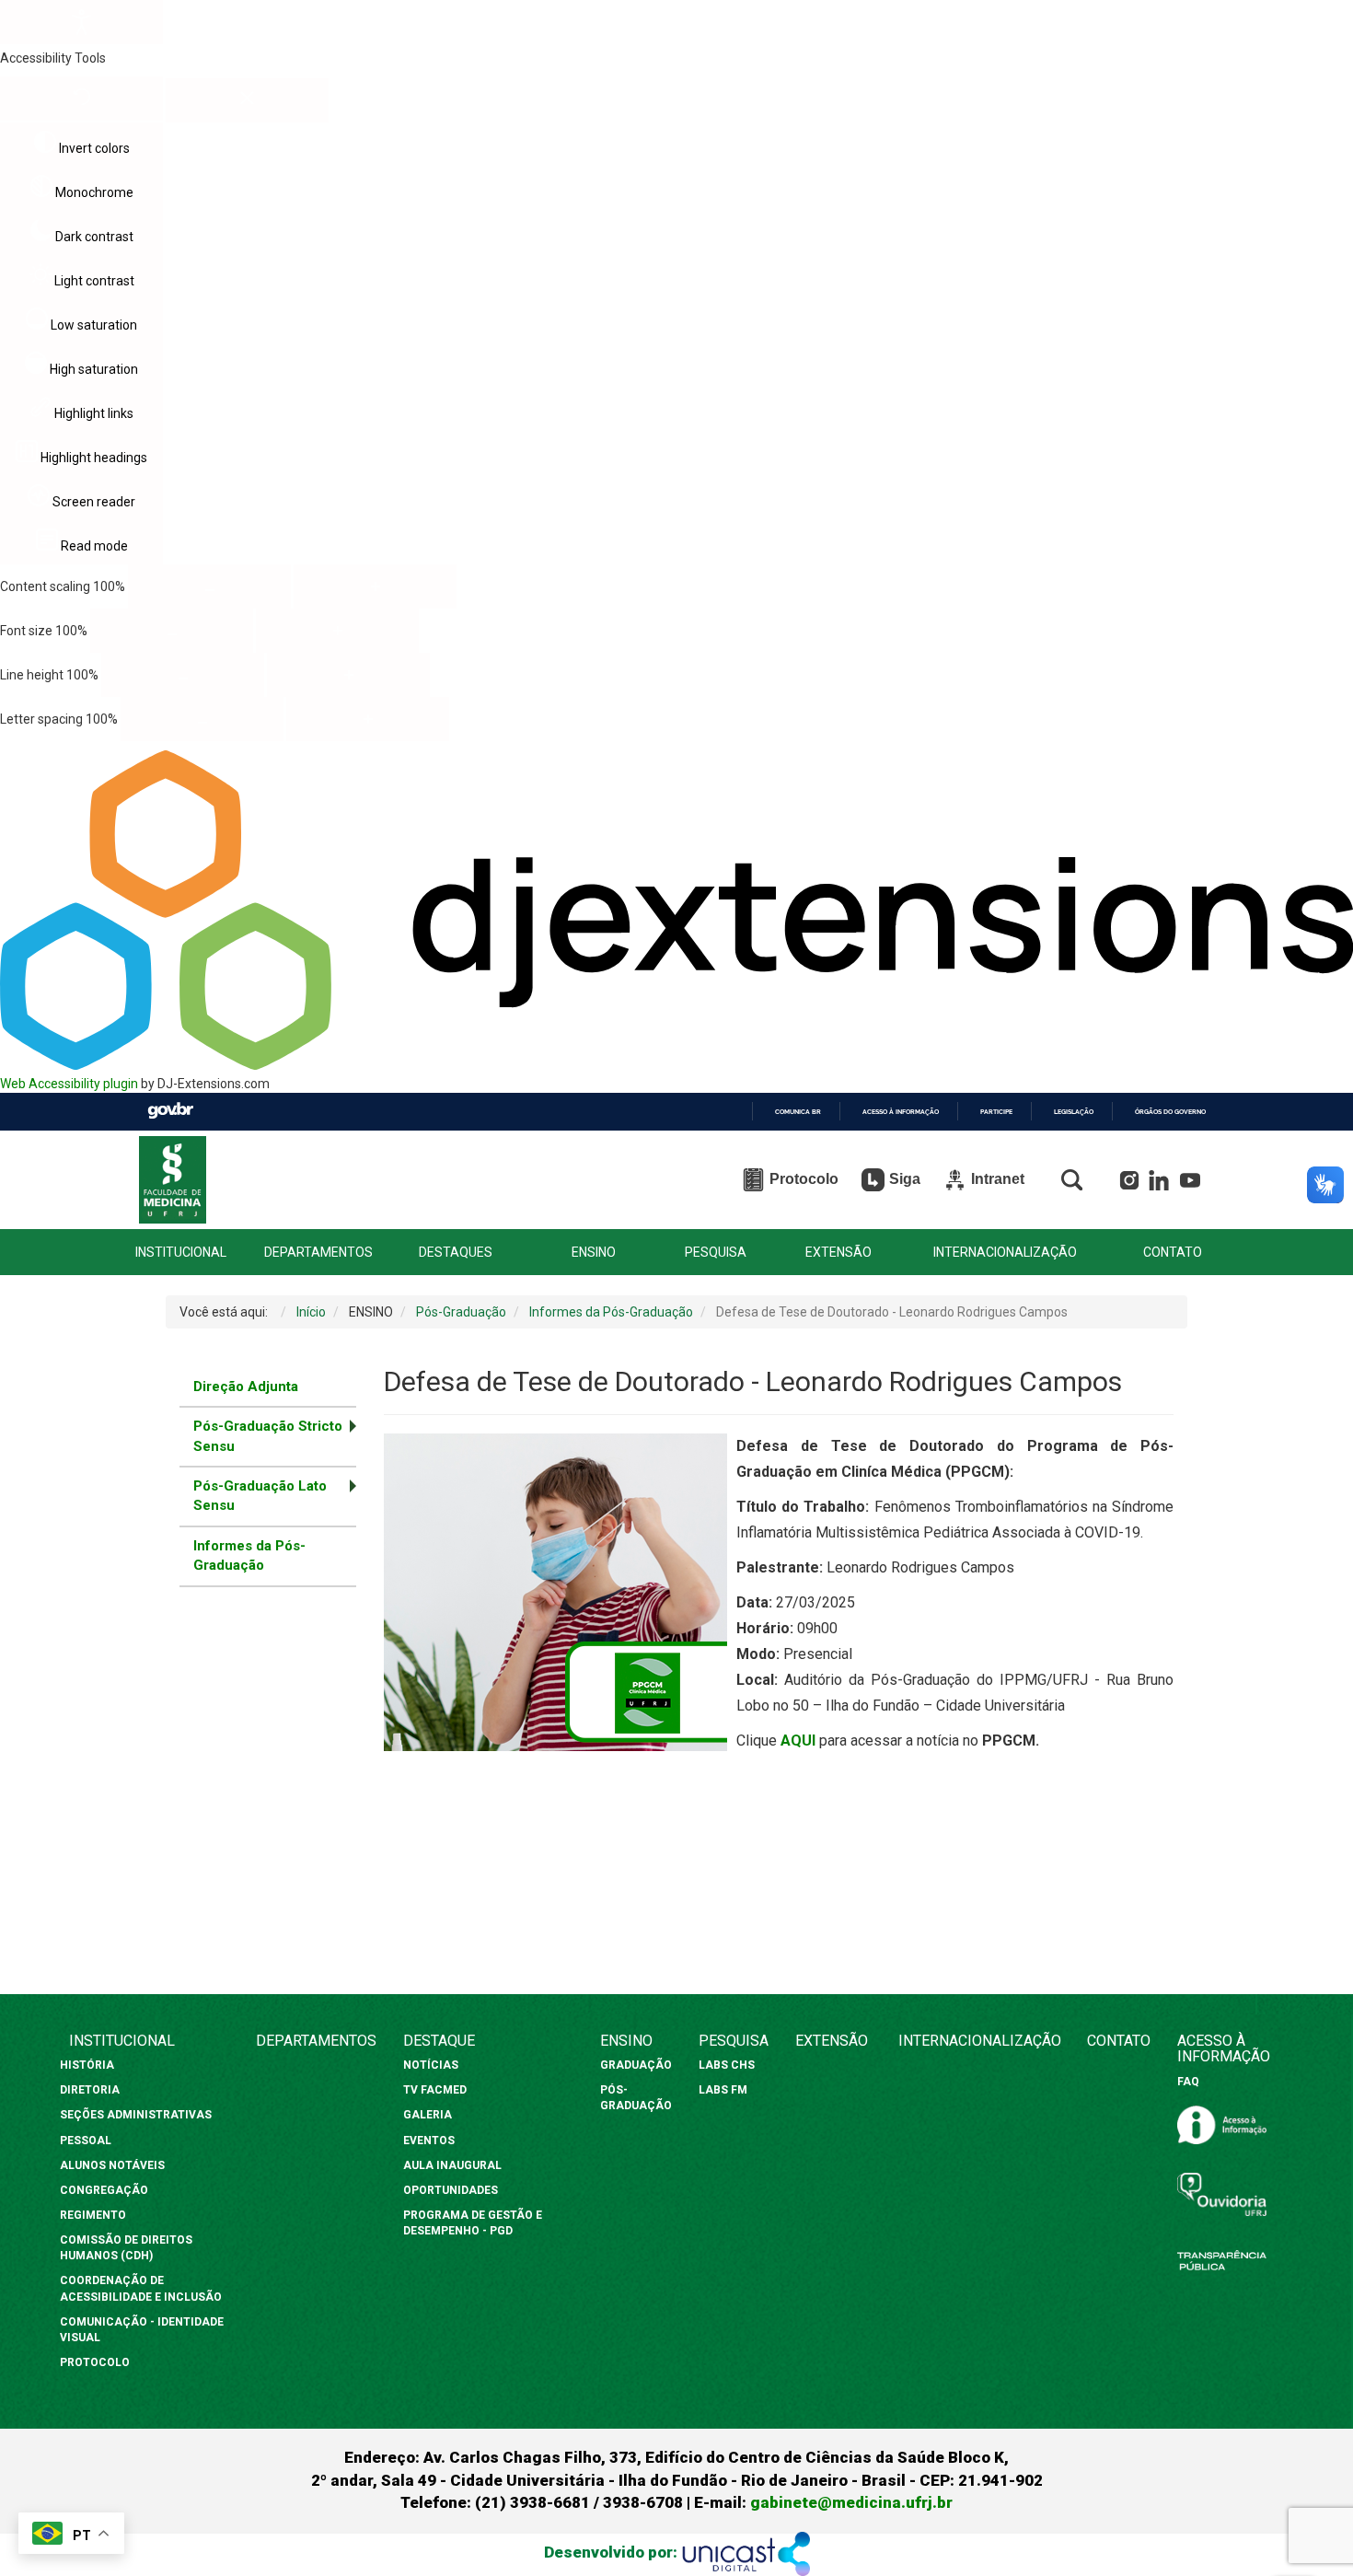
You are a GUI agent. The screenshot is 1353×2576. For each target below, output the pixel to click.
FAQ (1188, 2082)
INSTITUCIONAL (181, 1253)
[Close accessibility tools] (247, 100)
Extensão (832, 2041)
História (88, 2065)
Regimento (93, 2215)
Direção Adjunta (246, 1387)
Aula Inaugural (452, 2165)
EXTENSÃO (838, 1253)
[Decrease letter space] (202, 719)
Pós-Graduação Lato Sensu (260, 1496)
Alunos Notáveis (112, 2165)
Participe (996, 1112)
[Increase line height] (348, 675)
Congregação (104, 2190)
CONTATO (1173, 1253)
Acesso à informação (901, 1112)
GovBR (170, 1111)
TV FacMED (435, 2090)
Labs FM (723, 2090)
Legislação (1074, 1112)
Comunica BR (798, 1112)
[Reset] (81, 99)
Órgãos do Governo (1170, 1112)
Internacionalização (980, 2041)
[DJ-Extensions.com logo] (676, 1065)
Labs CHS (727, 2065)
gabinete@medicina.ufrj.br (851, 2502)
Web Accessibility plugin (69, 1084)
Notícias (432, 2065)
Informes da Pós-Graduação (249, 1555)
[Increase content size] (375, 586)
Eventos (429, 2141)
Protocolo (95, 2362)
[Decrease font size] (172, 631)
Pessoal (86, 2141)
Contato (1119, 2041)
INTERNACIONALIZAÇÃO (1005, 1253)
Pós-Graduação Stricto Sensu (268, 1436)
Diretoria (90, 2090)
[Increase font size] (337, 631)
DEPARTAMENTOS (318, 1253)
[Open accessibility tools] (81, 22)
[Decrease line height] (183, 675)
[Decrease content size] (209, 586)
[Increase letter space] (368, 719)
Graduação (636, 2065)
